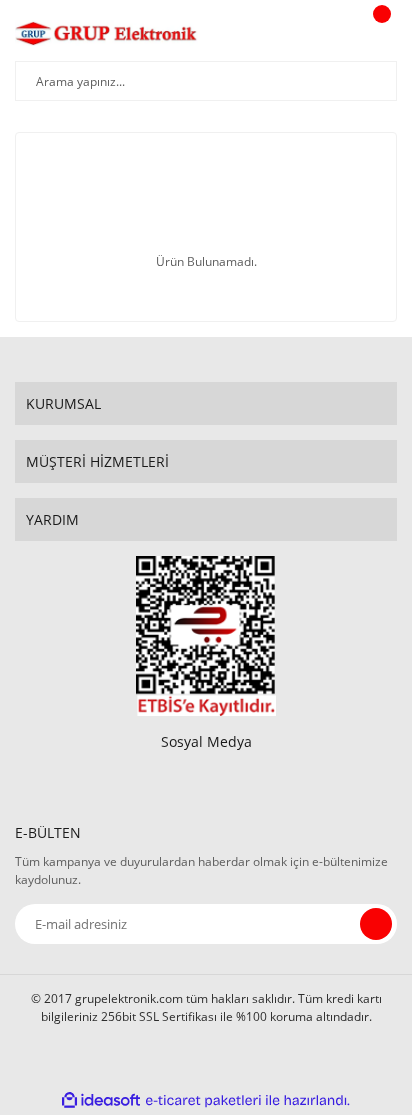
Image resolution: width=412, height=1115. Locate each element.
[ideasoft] (101, 1100)
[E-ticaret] (203, 1101)
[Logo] (107, 33)
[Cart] (379, 33)
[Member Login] (328, 33)
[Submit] (376, 924)
